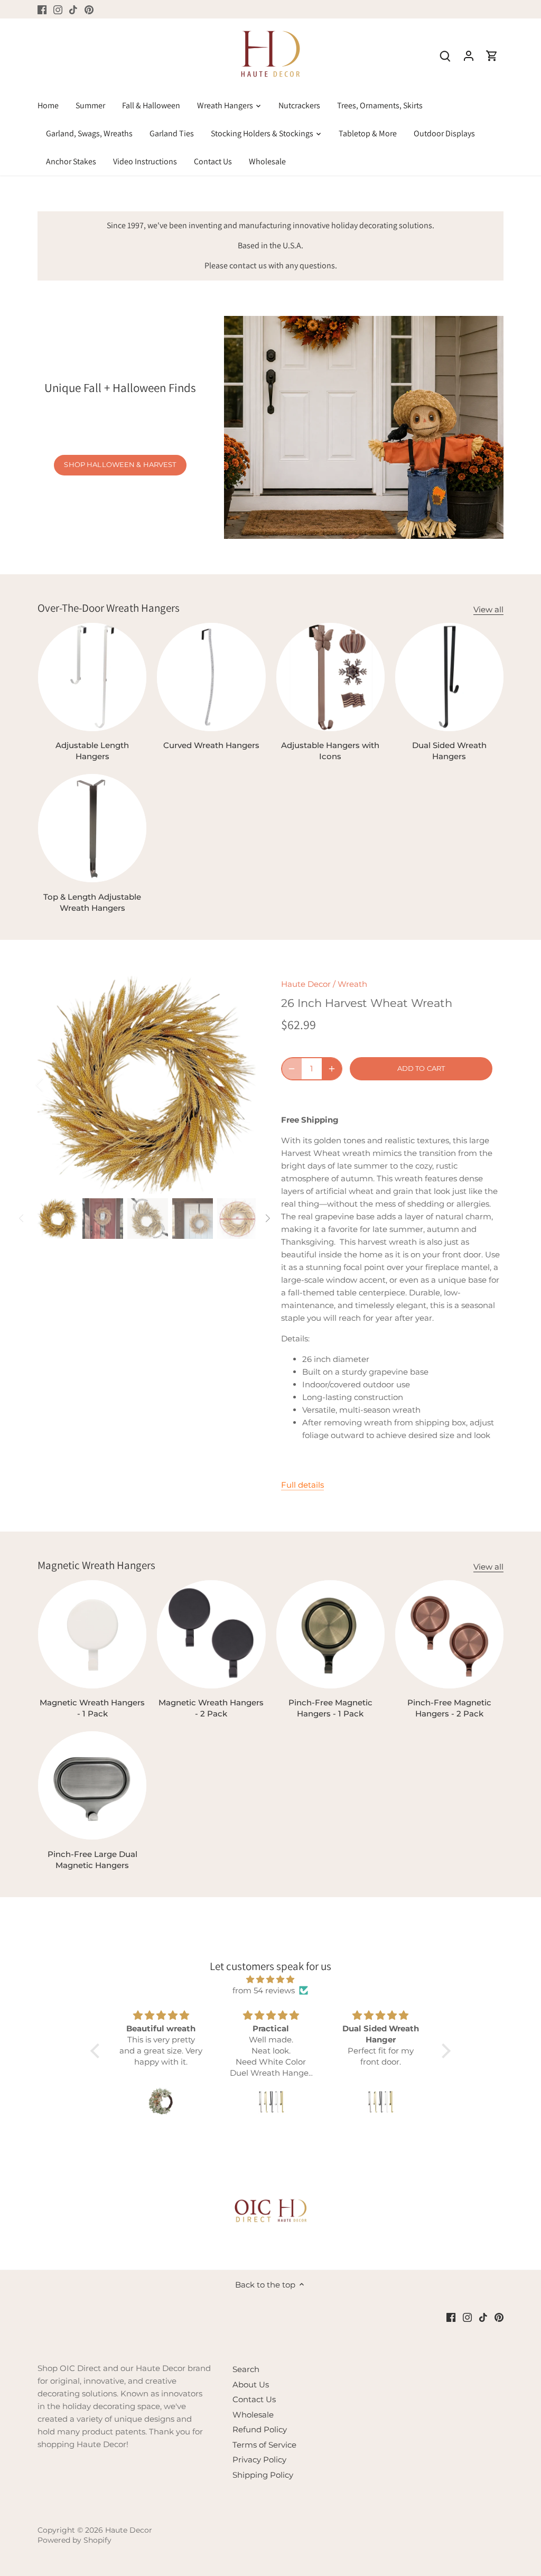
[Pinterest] (89, 9)
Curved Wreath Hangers (211, 745)
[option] (147, 1085)
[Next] (240, 1085)
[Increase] (332, 1069)
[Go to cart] (492, 55)
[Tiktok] (73, 9)
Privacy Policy (259, 2460)
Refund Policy (260, 2429)
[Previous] (53, 1085)
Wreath (352, 984)
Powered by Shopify (74, 2540)
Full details (302, 1485)
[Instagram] (58, 9)
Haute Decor (306, 984)
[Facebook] (42, 9)
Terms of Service (264, 2445)
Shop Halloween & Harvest (120, 465)
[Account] (469, 55)
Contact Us (254, 2399)
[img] (270, 1979)
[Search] (445, 55)
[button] (98, 2051)
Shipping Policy (263, 2475)
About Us (251, 2384)
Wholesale (253, 2415)
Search (246, 2369)
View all (488, 609)
